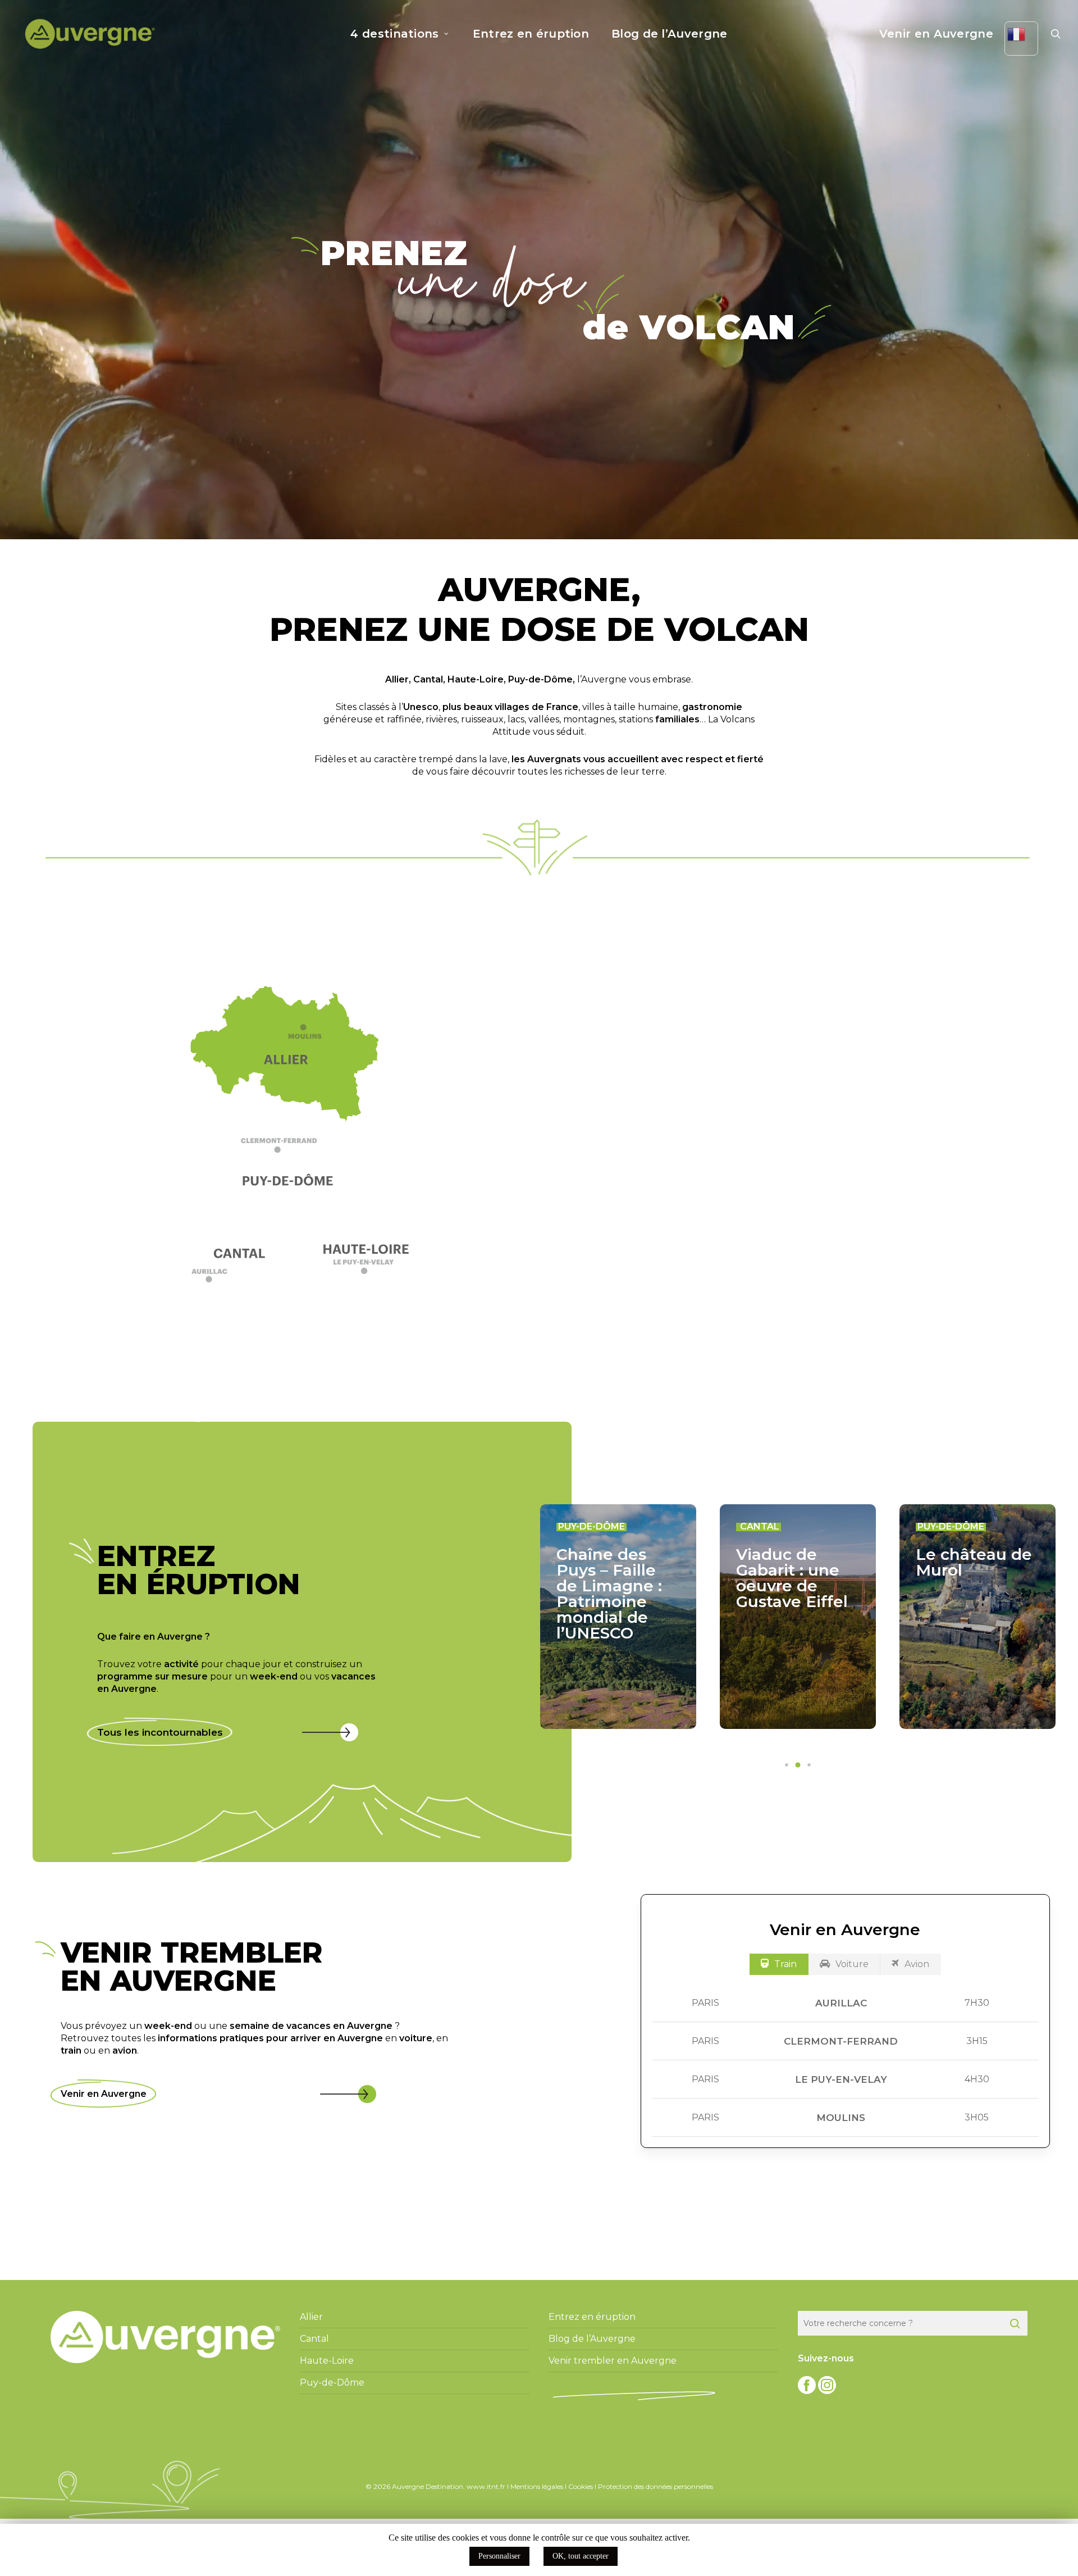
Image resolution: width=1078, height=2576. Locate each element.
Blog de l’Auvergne (592, 2339)
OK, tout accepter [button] (581, 2556)
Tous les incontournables (160, 1732)
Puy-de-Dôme (540, 679)
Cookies (581, 2486)
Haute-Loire (476, 679)
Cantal (428, 679)
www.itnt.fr (486, 2486)
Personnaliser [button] (499, 2556)
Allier (397, 679)
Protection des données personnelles (656, 2486)
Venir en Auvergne (104, 2094)
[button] (291, 1150)
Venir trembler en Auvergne (613, 2361)
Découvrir (778, 1239)
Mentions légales (537, 2486)
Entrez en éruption (592, 2317)
